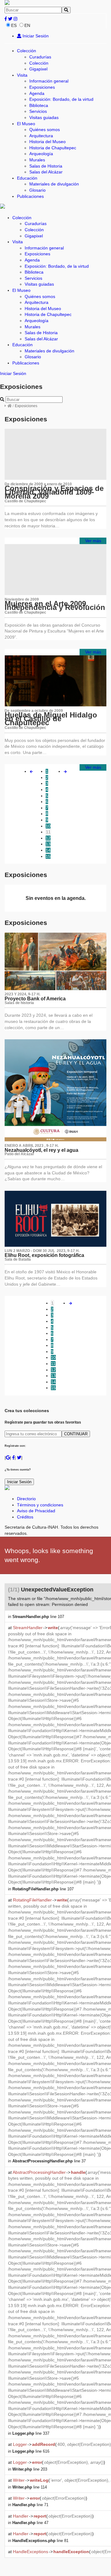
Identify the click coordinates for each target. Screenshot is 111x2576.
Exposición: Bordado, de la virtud (61, 99)
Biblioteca (39, 105)
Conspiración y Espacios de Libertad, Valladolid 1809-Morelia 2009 (54, 492)
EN (27, 25)
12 (48, 838)
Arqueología (41, 154)
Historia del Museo (47, 142)
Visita (22, 75)
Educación (27, 178)
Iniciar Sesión (35, 36)
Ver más (93, 541)
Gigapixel (38, 69)
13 (48, 844)
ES (14, 25)
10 (48, 826)
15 (48, 856)
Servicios (38, 111)
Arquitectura (41, 136)
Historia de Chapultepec (53, 148)
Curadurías (40, 57)
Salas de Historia (46, 166)
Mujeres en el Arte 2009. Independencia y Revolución (55, 606)
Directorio (26, 1499)
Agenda (37, 93)
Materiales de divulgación (54, 184)
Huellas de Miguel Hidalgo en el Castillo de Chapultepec (51, 719)
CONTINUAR (76, 1434)
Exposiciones (42, 87)
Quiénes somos (45, 130)
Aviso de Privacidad (36, 1511)
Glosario (37, 190)
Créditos (25, 1517)
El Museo (26, 124)
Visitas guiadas (44, 117)
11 (48, 832)
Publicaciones (30, 196)
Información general (49, 81)
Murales (37, 160)
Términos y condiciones (40, 1505)
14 (48, 850)
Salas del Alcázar (46, 172)
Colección (27, 51)
